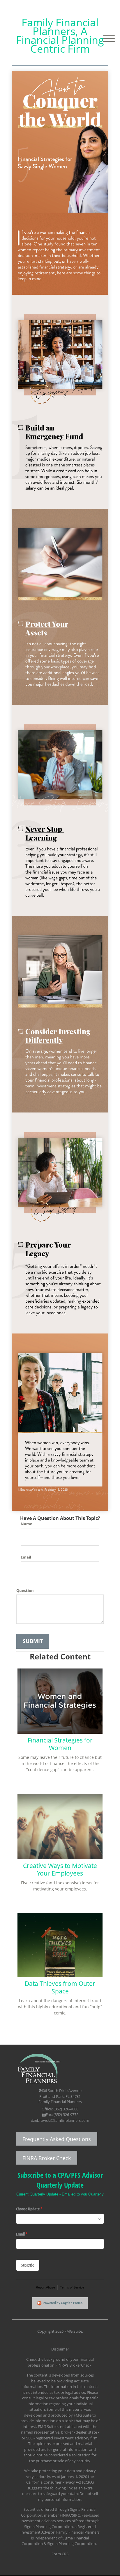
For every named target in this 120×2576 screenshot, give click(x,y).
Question (25, 1590)
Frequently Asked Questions (57, 2139)
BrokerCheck (80, 2365)
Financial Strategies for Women (60, 1744)
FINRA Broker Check (47, 2158)
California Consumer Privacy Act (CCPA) (60, 2482)
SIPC (76, 2515)
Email (26, 1557)
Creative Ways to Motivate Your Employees (60, 1869)
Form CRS (60, 2554)
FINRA (65, 2515)
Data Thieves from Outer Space (60, 1987)
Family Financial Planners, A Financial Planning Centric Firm (60, 35)
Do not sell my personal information (68, 2496)
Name (27, 1524)
